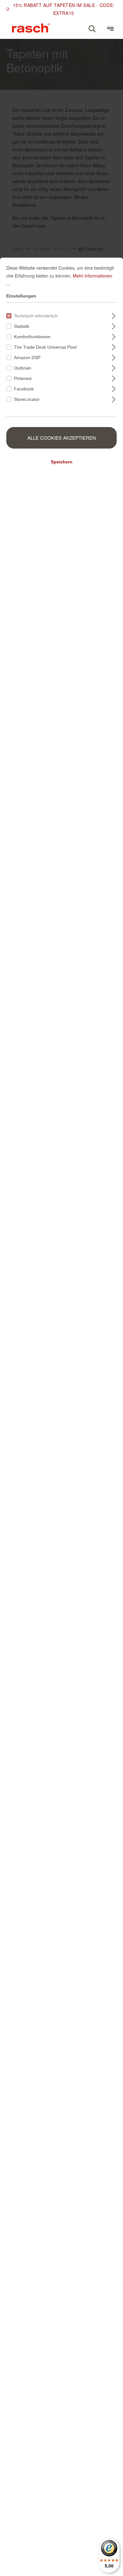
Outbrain (23, 368)
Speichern (62, 462)
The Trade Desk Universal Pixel (45, 347)
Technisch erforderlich (36, 316)
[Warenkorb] (101, 26)
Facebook (24, 389)
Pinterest (23, 378)
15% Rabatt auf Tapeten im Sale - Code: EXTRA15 (64, 9)
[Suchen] (92, 29)
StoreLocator (27, 399)
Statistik (22, 326)
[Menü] (110, 29)
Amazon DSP (27, 358)
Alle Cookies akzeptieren (62, 438)
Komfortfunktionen (32, 337)
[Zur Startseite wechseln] (31, 28)
